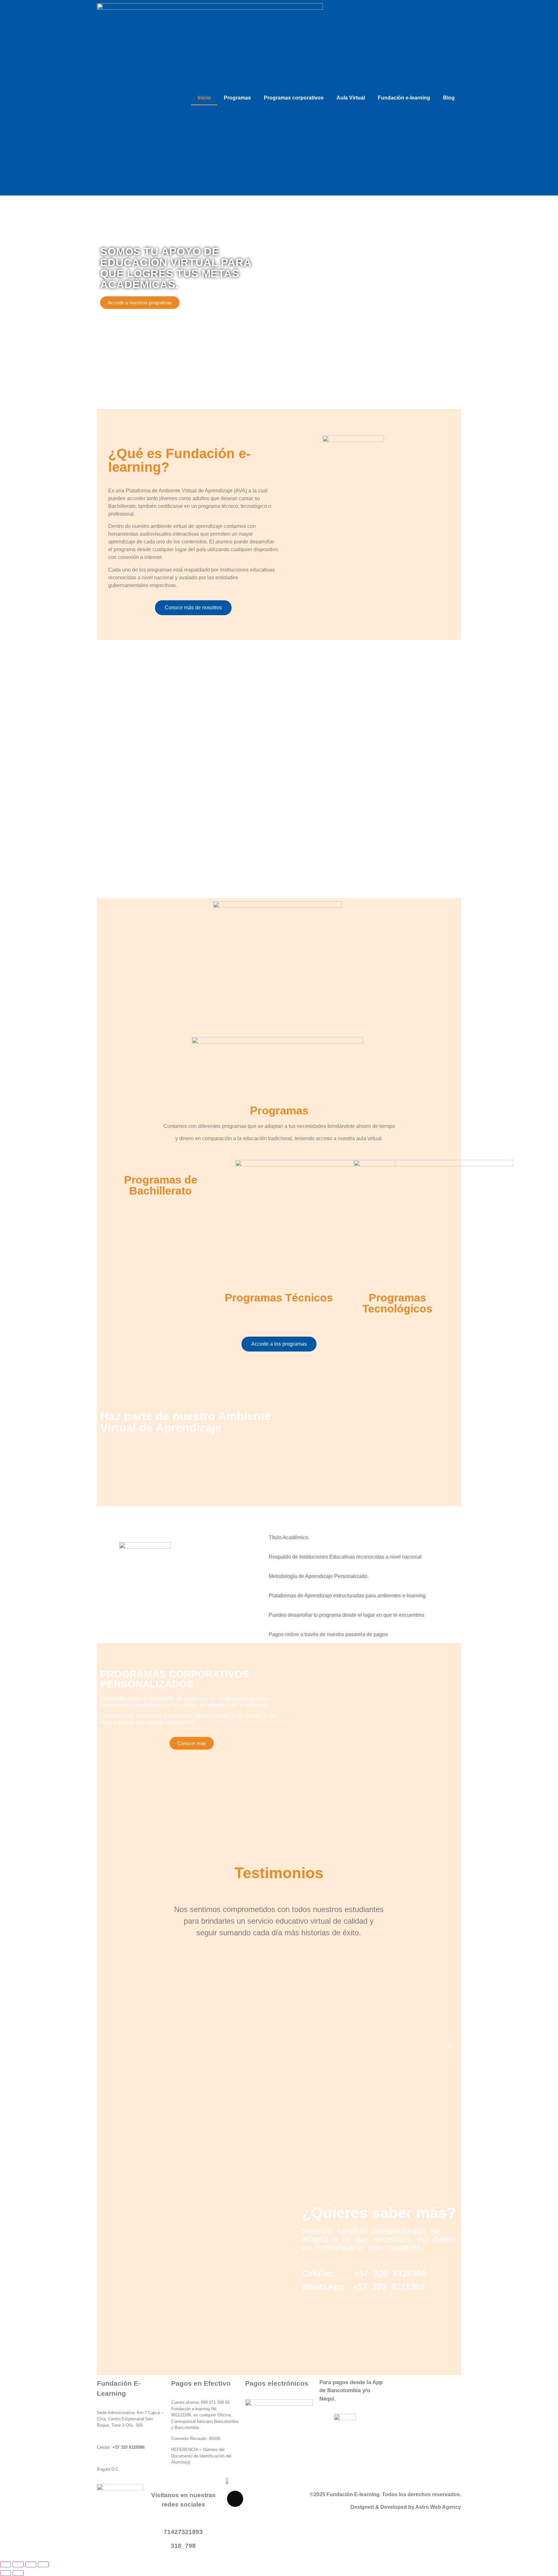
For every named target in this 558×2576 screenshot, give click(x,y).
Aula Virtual (351, 98)
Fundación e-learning (404, 98)
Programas (237, 98)
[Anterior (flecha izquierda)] (5, 2573)
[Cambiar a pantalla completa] (18, 2564)
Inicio (204, 98)
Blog (449, 98)
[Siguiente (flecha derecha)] (18, 2573)
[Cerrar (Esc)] (43, 2564)
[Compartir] (31, 2564)
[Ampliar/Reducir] (5, 2564)
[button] (87, 769)
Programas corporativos (294, 98)
